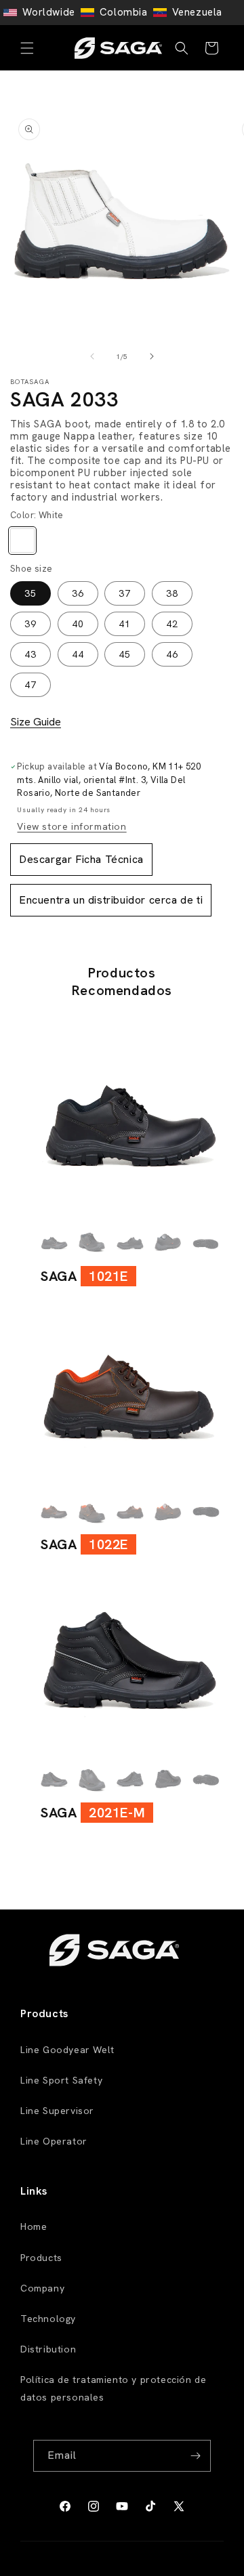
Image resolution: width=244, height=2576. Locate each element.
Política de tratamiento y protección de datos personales (113, 2388)
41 (125, 624)
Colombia (124, 12)
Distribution (48, 2349)
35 (30, 593)
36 (78, 593)
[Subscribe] (195, 2456)
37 (125, 593)
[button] (27, 48)
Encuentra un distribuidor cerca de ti (111, 900)
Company (42, 2288)
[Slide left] (92, 356)
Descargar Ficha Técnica (81, 859)
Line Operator (54, 2141)
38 (172, 593)
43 (30, 654)
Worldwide (48, 12)
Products (41, 2258)
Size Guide (36, 722)
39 (30, 624)
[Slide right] (152, 356)
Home (34, 2226)
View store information (72, 826)
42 (172, 624)
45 (125, 654)
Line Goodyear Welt (67, 2050)
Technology (48, 2319)
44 (78, 654)
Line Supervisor (57, 2111)
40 (78, 624)
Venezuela (197, 12)
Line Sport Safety (61, 2080)
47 (30, 685)
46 (172, 654)
